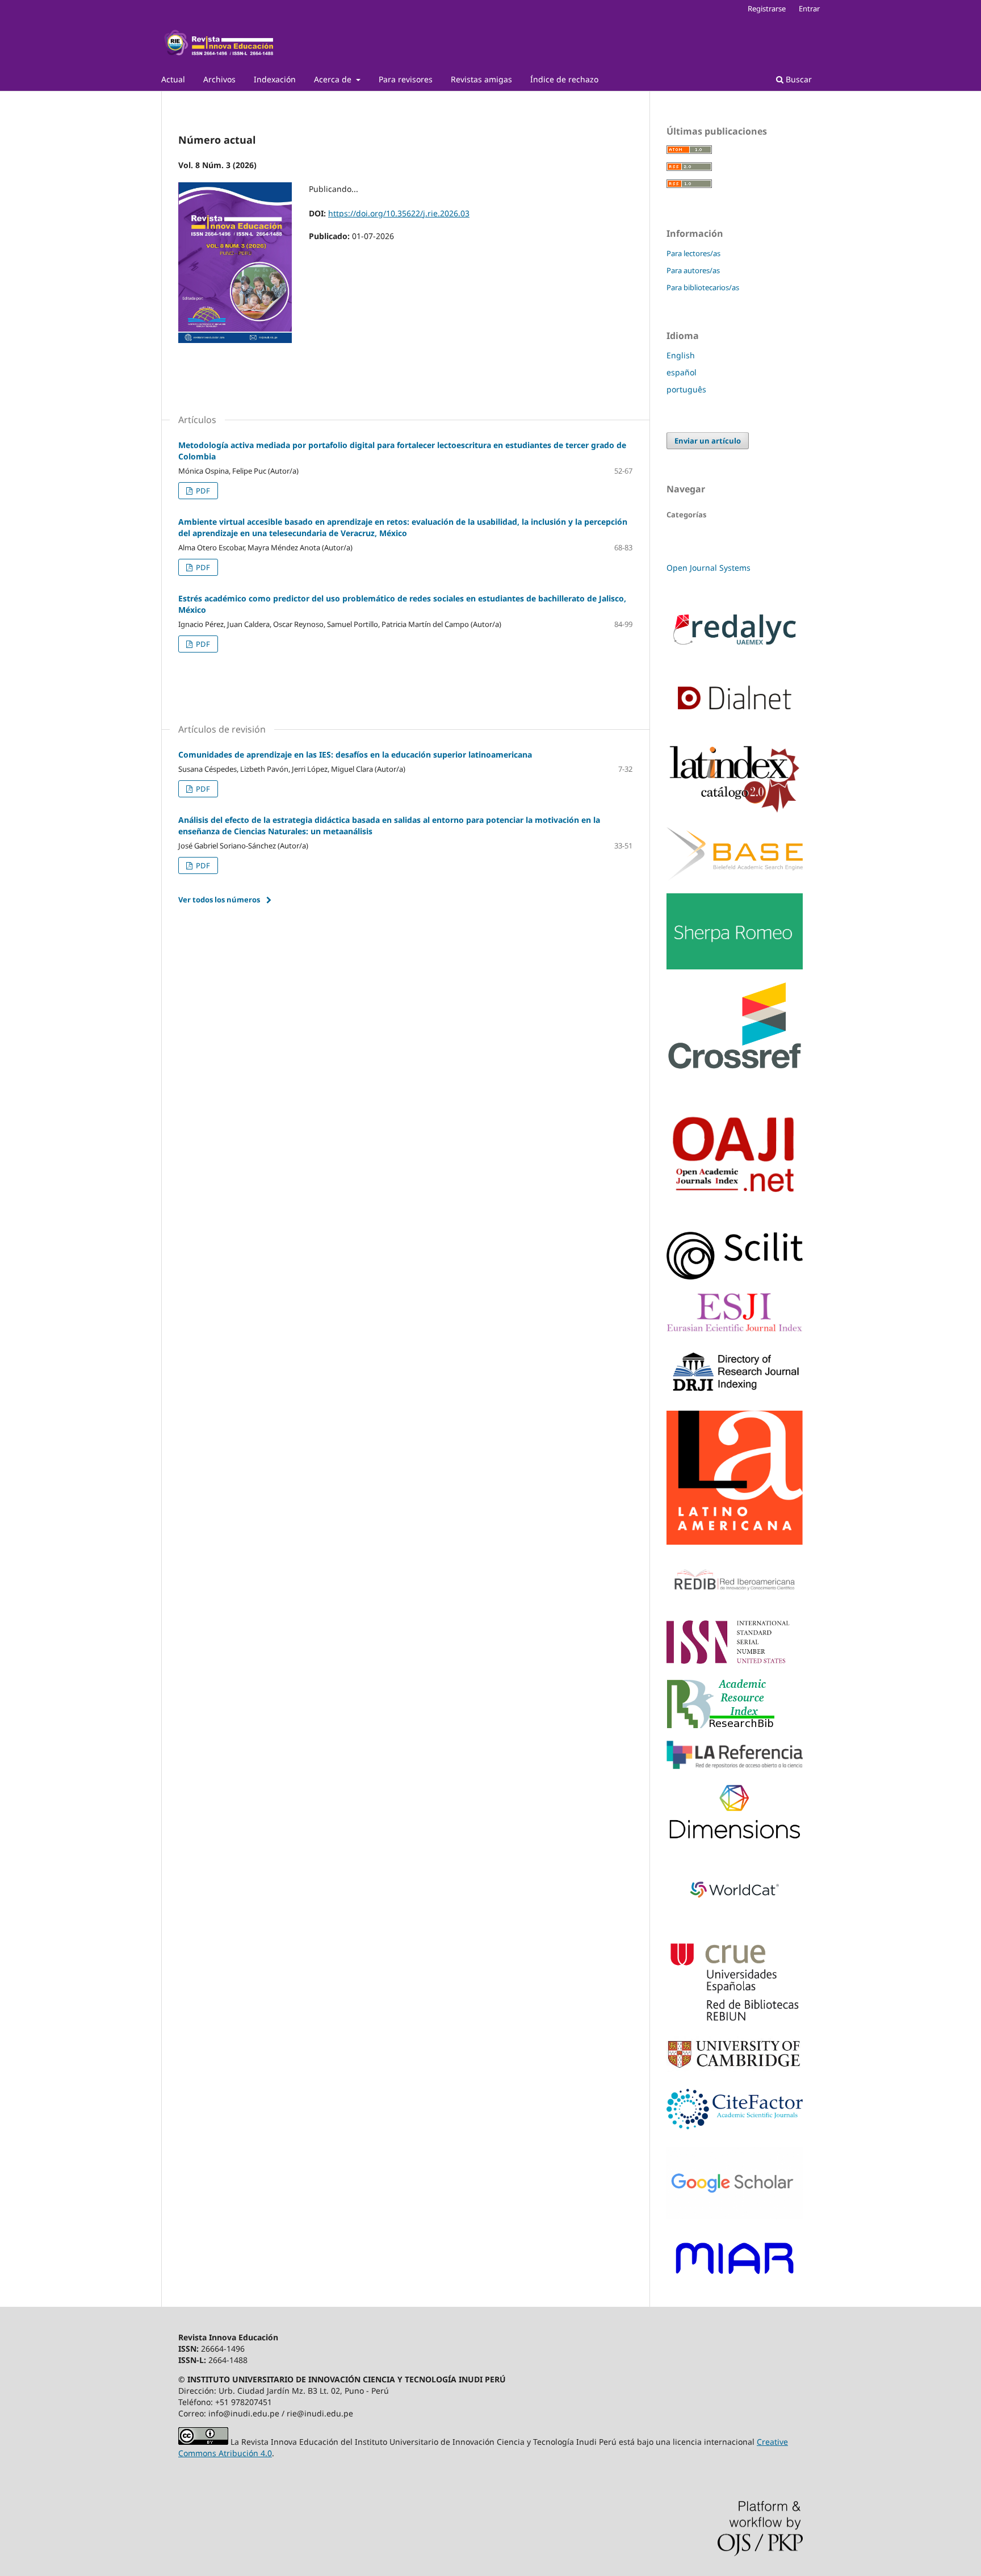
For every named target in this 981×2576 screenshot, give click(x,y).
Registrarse (767, 9)
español (682, 372)
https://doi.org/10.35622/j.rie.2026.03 (399, 213)
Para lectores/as (693, 253)
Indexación (275, 79)
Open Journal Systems (708, 568)
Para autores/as (693, 270)
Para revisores (406, 79)
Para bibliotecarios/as (703, 287)
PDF (202, 491)
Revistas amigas (481, 79)
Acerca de (334, 79)
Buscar (798, 79)
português (686, 389)
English (681, 355)
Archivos (219, 79)
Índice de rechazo (564, 79)
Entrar (809, 9)
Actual (173, 79)
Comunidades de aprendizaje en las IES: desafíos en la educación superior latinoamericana (355, 754)
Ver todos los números (219, 900)
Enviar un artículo (708, 441)
